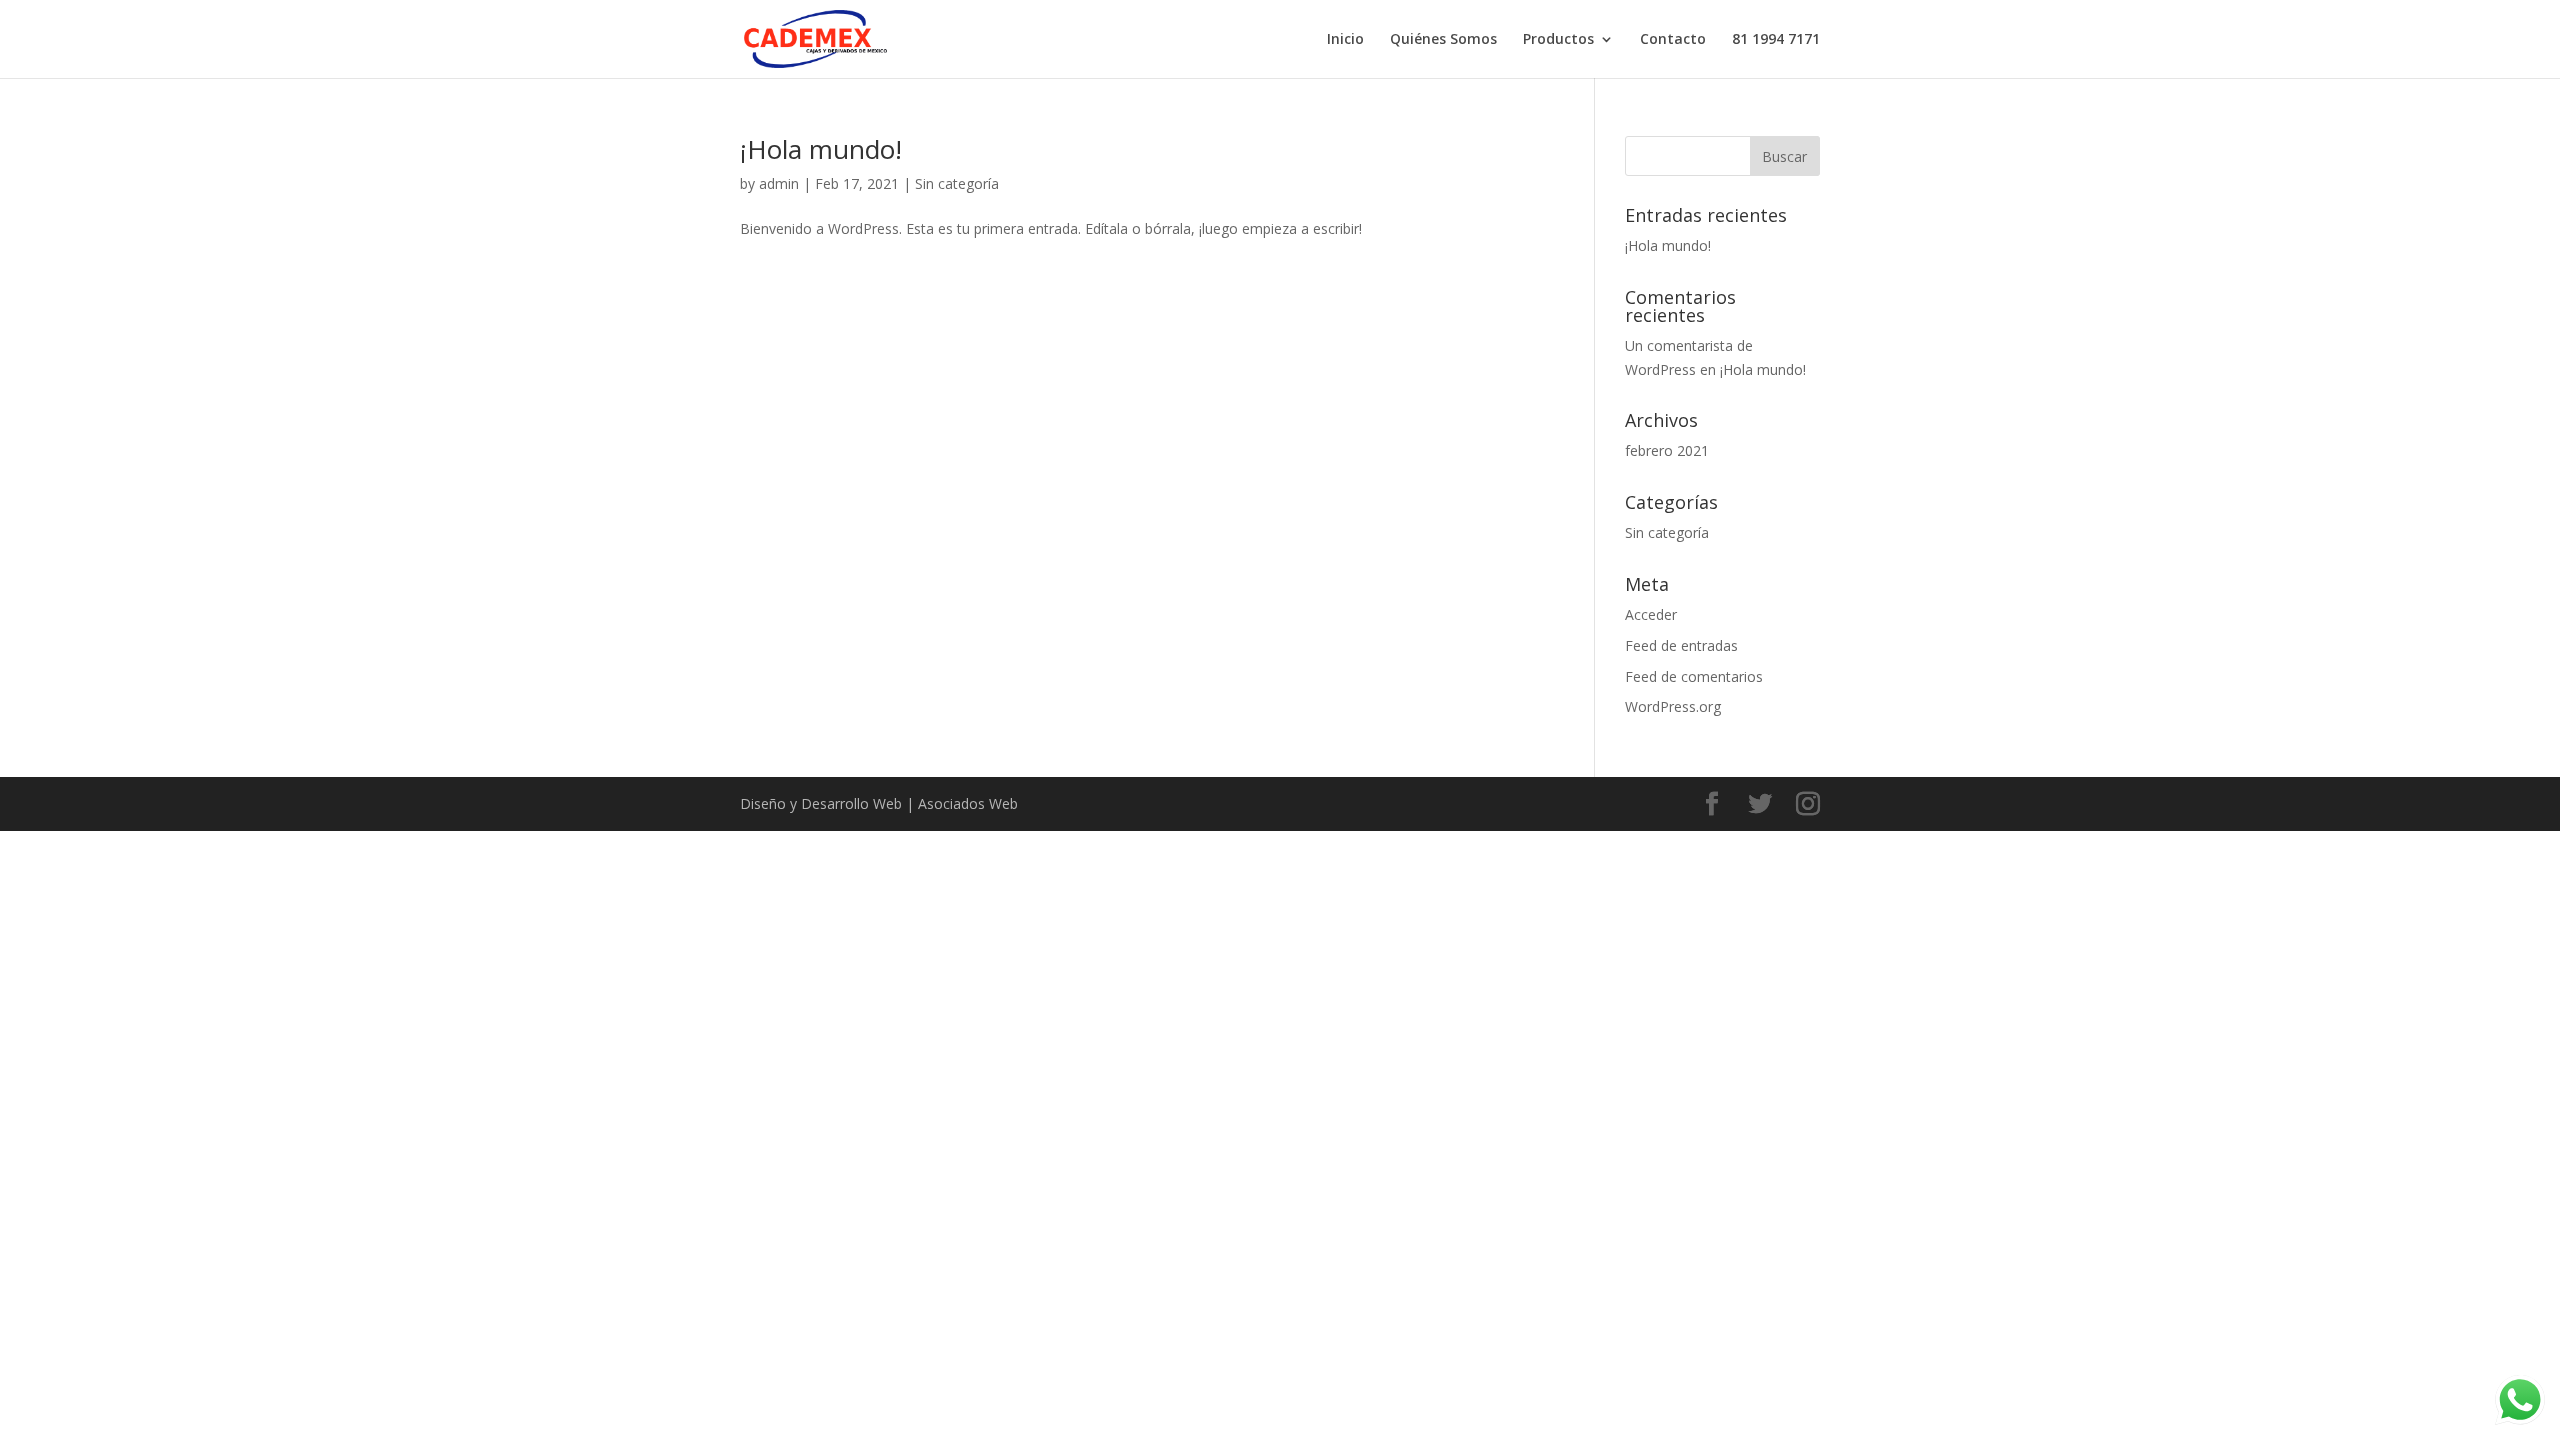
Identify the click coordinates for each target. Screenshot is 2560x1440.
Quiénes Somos (1443, 40)
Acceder (1651, 614)
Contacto (1673, 40)
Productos (1558, 40)
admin (779, 183)
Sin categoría (957, 183)
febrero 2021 (1667, 450)
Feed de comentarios (1694, 676)
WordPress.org (1673, 706)
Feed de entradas (1681, 645)
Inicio (1345, 40)
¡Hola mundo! (821, 149)
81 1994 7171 (1776, 40)
